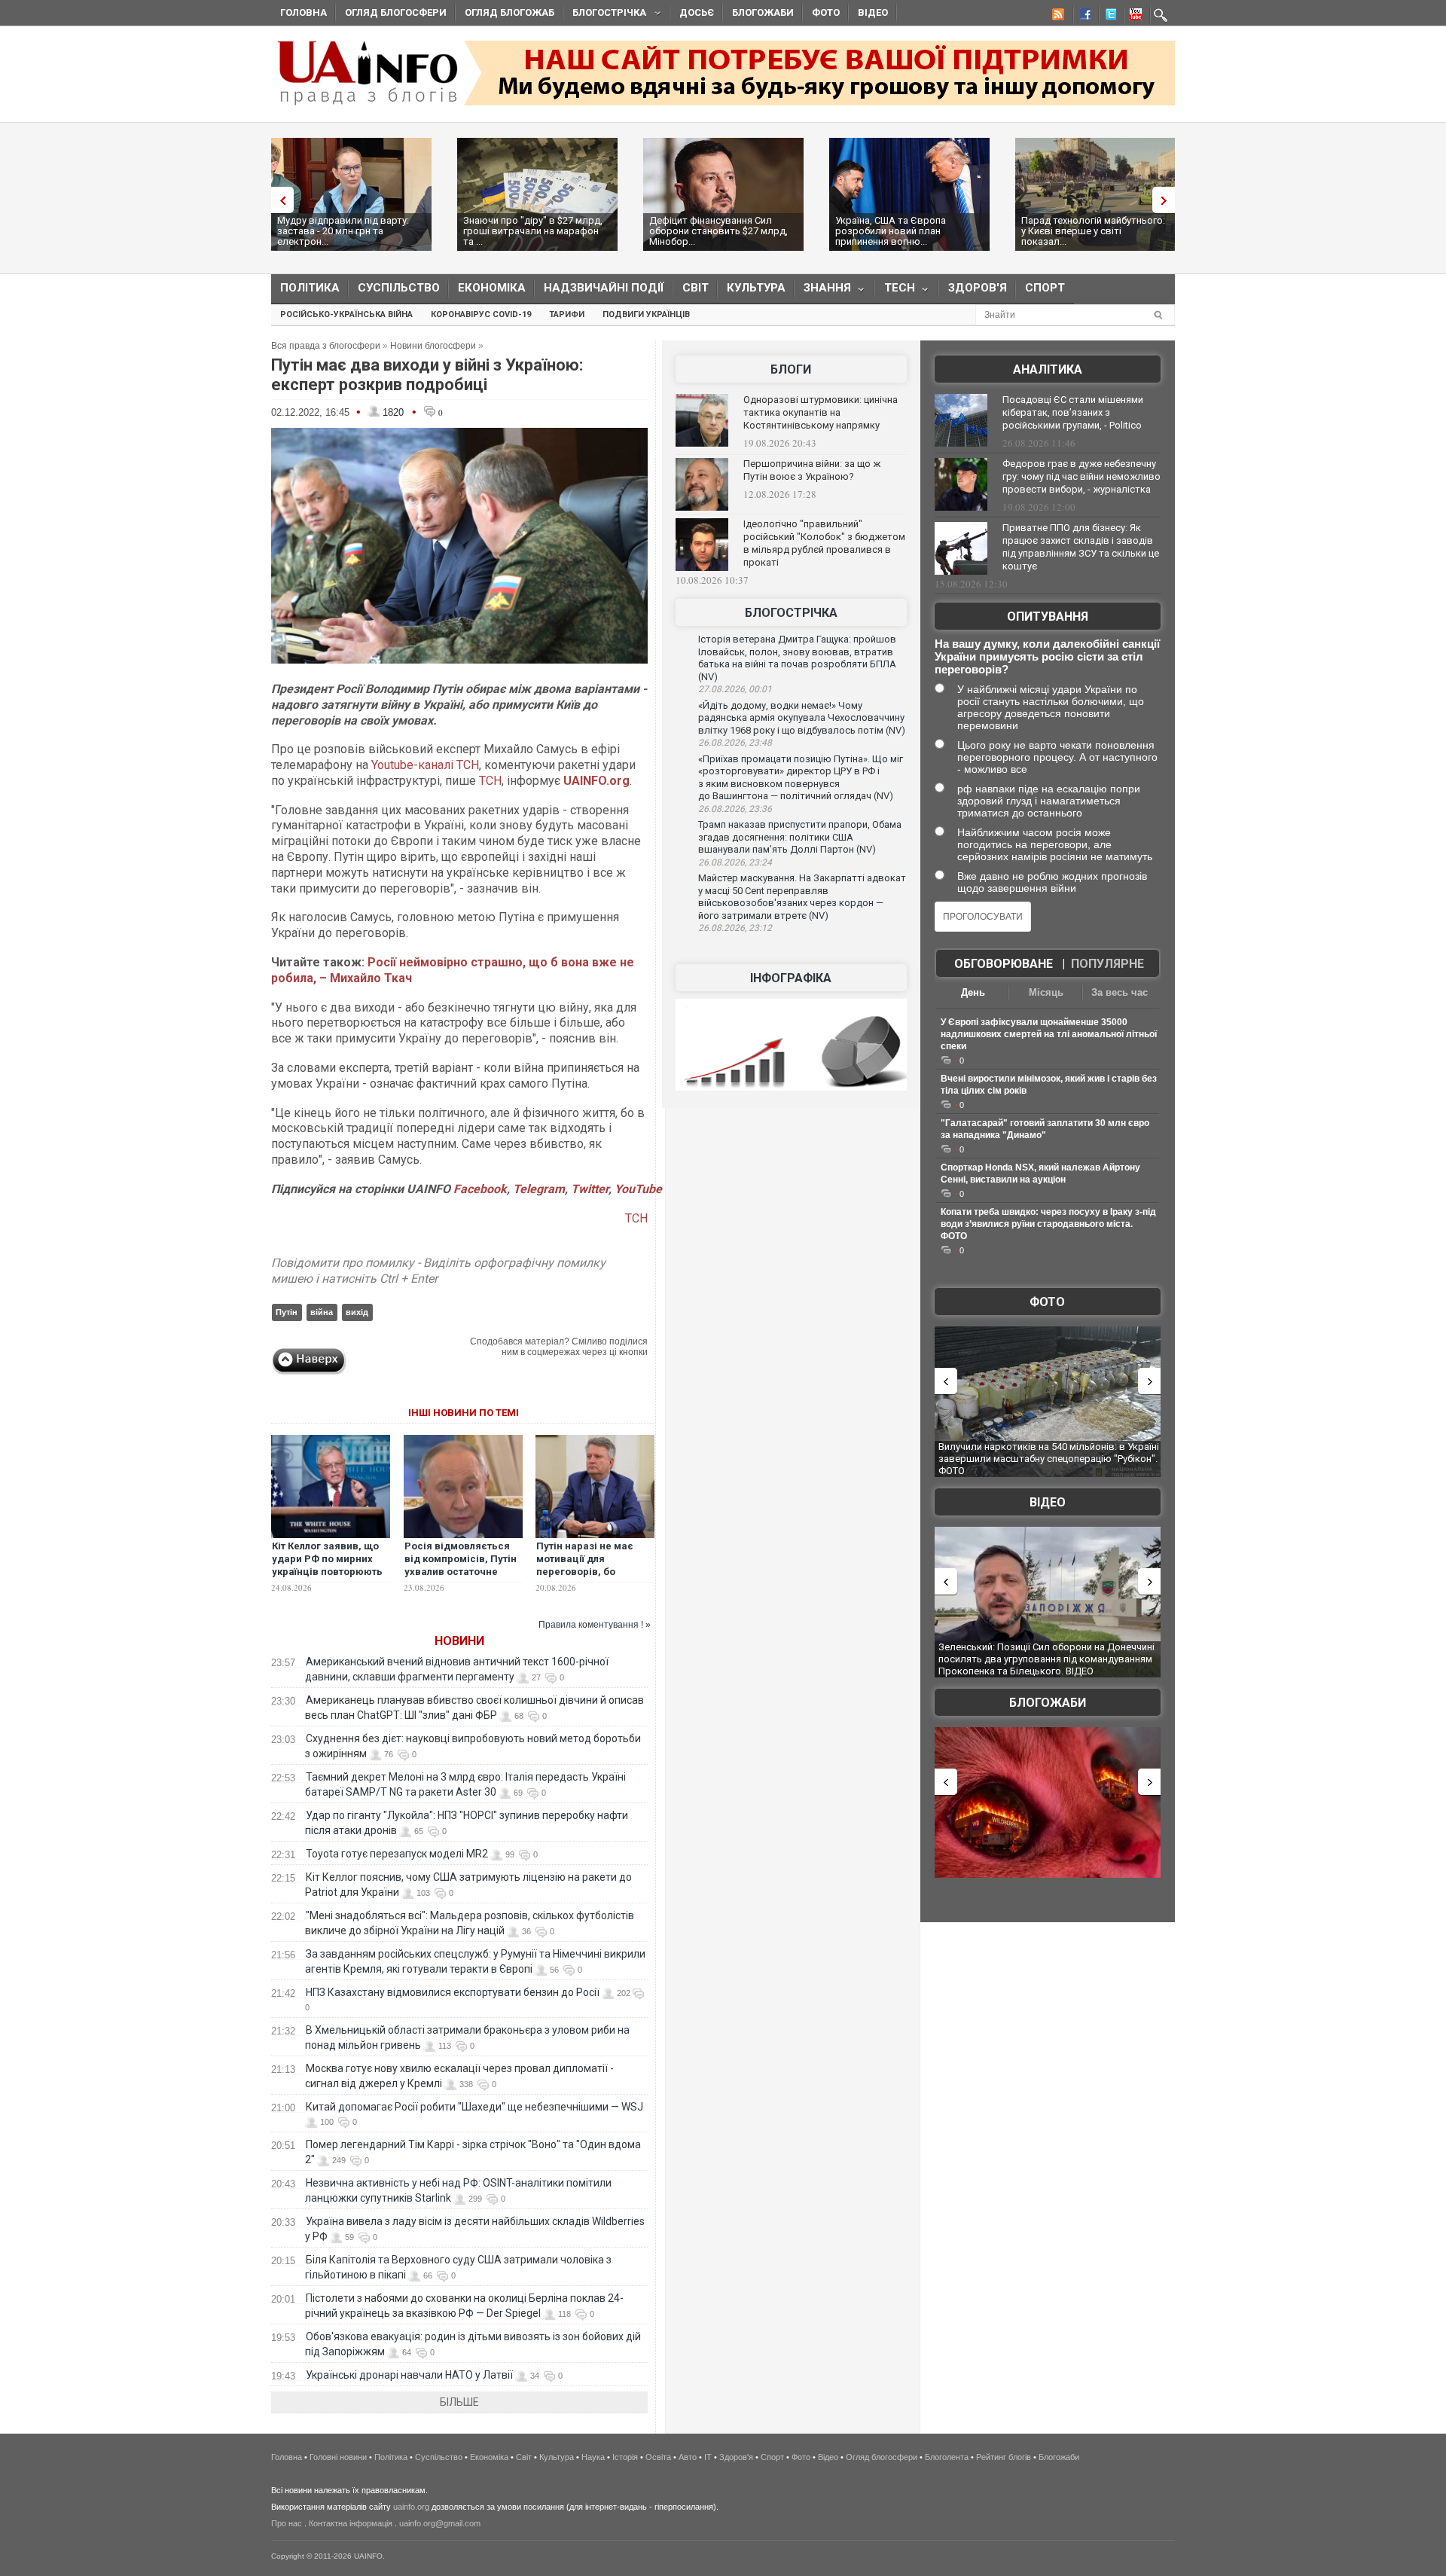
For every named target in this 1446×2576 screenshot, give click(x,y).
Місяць (1046, 992)
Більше (459, 2402)
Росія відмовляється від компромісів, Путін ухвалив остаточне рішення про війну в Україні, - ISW (461, 1572)
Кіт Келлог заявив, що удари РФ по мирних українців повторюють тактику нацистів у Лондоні (327, 1572)
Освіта (658, 2457)
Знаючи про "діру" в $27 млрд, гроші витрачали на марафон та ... (533, 231)
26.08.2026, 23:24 (735, 862)
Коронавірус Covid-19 (481, 314)
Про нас (287, 2523)
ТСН (490, 781)
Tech (895, 291)
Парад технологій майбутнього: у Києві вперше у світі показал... (1093, 231)
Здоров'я (978, 288)
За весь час (1120, 992)
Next (1167, 200)
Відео (873, 12)
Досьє (697, 12)
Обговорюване (1004, 964)
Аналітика (1048, 369)
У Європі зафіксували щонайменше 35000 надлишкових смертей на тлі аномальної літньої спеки (1049, 1034)
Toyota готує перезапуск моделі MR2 (397, 1854)
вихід (357, 1312)
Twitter (590, 1189)
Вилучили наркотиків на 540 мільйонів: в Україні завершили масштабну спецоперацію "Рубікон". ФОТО (1049, 1458)
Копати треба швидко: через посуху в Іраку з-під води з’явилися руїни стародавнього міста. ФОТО (1048, 1224)
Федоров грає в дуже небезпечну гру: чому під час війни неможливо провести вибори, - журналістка (1081, 476)
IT (708, 2457)
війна (322, 1312)
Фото (826, 12)
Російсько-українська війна (346, 314)
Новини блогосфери (433, 346)
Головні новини (338, 2457)
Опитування (1048, 617)
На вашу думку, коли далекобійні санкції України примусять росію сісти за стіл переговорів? (1047, 656)
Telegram (539, 1189)
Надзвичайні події (604, 288)
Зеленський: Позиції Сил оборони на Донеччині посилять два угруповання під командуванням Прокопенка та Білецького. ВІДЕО (1046, 1659)
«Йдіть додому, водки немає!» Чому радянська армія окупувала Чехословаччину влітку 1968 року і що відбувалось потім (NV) (802, 718)
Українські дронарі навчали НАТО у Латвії (409, 2375)
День (973, 992)
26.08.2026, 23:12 (735, 928)
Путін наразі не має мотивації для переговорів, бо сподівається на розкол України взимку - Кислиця (595, 1578)
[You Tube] (1133, 17)
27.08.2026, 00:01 (735, 689)
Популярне (1107, 964)
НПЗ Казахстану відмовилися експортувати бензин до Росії (453, 1992)
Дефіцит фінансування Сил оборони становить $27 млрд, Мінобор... (718, 231)
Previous (279, 200)
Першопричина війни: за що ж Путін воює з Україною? (812, 470)
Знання (823, 291)
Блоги (791, 369)
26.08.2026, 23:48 (735, 743)
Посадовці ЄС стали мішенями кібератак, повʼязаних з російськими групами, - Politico (1073, 412)
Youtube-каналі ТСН (424, 765)
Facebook (480, 1189)
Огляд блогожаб (509, 12)
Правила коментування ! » (595, 1625)
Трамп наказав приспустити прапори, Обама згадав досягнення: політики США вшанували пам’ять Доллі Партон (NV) (800, 837)
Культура (756, 288)
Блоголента (947, 2457)
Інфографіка (791, 978)
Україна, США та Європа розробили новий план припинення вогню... (891, 231)
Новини (459, 1641)
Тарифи (567, 314)
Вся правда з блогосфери (326, 346)
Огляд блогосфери (396, 12)
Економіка (492, 288)
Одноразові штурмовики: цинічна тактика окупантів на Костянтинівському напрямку (821, 412)
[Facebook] (1082, 17)
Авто (688, 2457)
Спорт (1045, 288)
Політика (310, 288)
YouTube (638, 1189)
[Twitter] (1108, 17)
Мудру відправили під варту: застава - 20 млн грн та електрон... (343, 231)
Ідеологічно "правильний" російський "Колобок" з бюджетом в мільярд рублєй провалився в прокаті (824, 543)
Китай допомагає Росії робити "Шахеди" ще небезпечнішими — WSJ (474, 2107)
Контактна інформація (351, 2523)
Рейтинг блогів (1004, 2457)
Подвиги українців (646, 314)
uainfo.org (411, 2507)
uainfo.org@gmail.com (440, 2523)
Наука (593, 2457)
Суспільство (399, 288)
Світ (696, 288)
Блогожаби (763, 12)
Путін (287, 1312)
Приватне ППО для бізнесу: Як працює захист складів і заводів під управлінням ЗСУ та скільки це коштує (1081, 547)
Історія (625, 2457)
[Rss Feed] (1057, 17)
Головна (304, 12)
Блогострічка (605, 15)
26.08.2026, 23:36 (735, 809)
